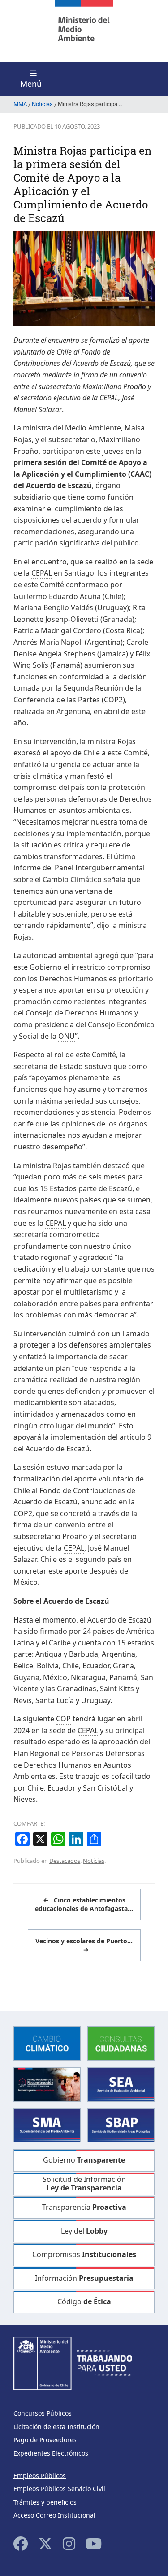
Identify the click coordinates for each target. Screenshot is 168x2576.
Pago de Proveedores (45, 2440)
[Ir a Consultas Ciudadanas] (121, 2043)
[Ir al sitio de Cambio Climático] (47, 2043)
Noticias (94, 1861)
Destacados (65, 1861)
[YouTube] (94, 2543)
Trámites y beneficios (45, 2502)
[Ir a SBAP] (121, 2125)
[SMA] (47, 2125)
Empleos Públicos (40, 2476)
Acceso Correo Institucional (54, 2515)
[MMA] (84, 31)
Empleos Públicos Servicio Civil (59, 2489)
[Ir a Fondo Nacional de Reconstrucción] (47, 2084)
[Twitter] (45, 2543)
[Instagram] (69, 2543)
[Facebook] (21, 2543)
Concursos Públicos (43, 2413)
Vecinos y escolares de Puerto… (84, 1945)
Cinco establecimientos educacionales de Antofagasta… (84, 1904)
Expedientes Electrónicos (51, 2453)
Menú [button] (31, 84)
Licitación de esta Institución (56, 2427)
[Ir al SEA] (121, 2084)
